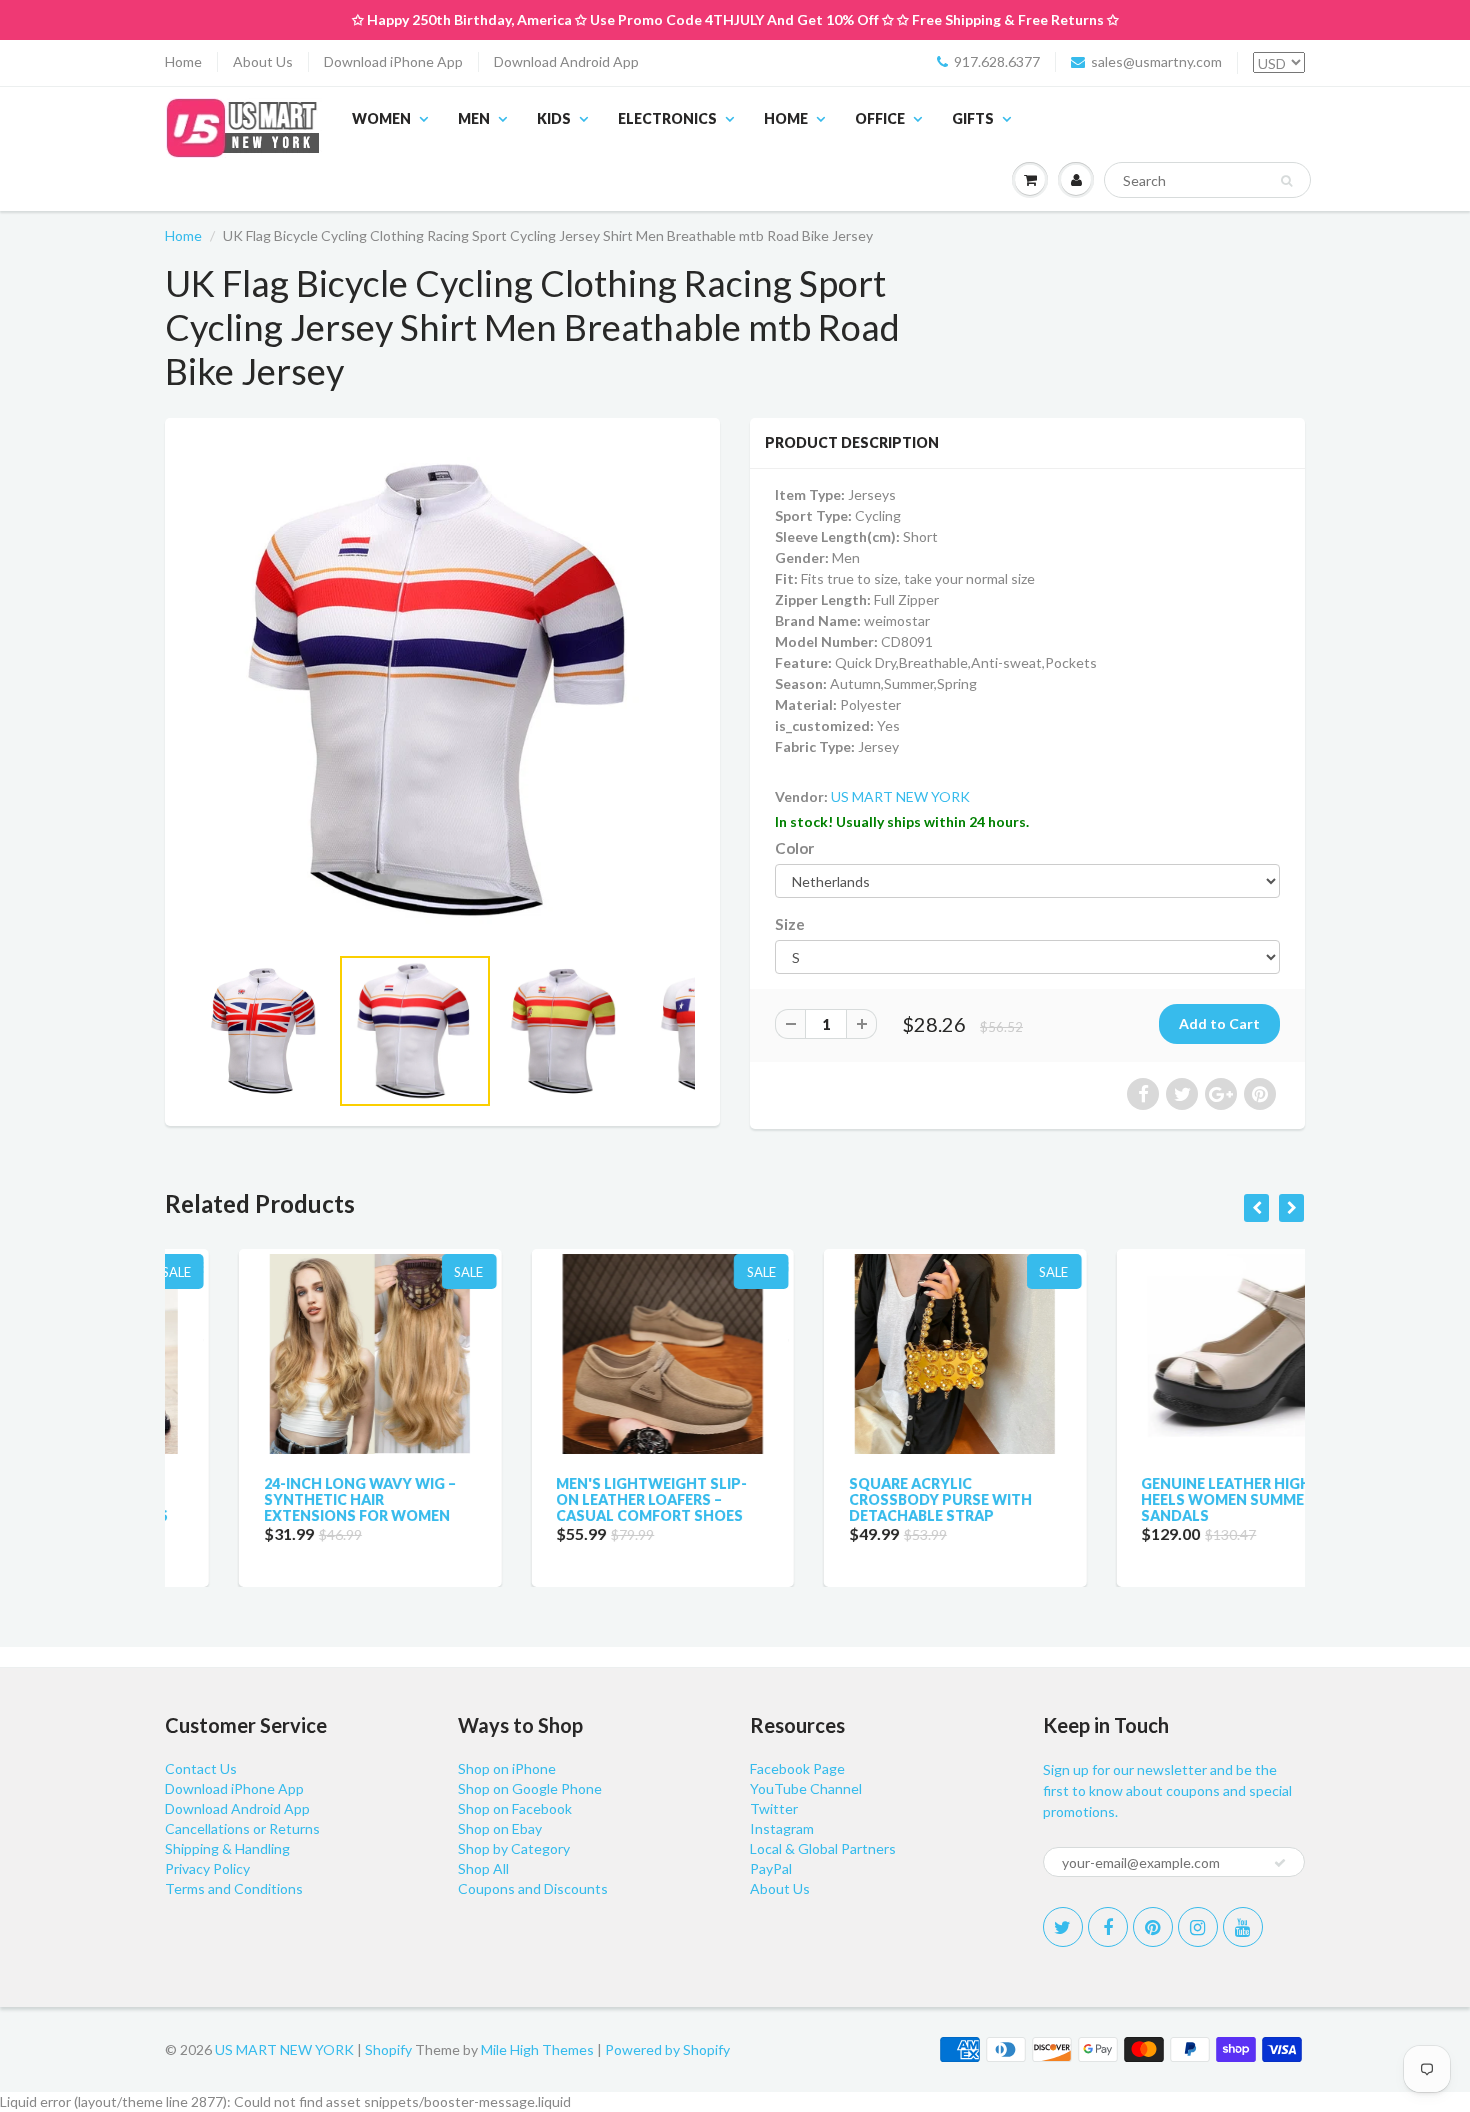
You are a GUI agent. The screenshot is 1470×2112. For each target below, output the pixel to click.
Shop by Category (514, 1848)
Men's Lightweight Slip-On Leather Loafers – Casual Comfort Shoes (578, 1499)
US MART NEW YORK (900, 796)
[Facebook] (1108, 1927)
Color (794, 848)
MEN (474, 118)
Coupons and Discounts (533, 1888)
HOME (786, 118)
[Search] (1286, 181)
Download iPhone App (393, 61)
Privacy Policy (207, 1868)
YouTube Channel (806, 1788)
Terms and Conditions (234, 1888)
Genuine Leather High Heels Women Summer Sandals (1154, 1499)
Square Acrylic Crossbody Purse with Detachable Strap (866, 1499)
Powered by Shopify (667, 2049)
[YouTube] (1243, 1927)
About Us (263, 61)
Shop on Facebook (515, 1808)
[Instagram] (1198, 1927)
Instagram (782, 1828)
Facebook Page (797, 1768)
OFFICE (880, 118)
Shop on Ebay (500, 1828)
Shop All (483, 1868)
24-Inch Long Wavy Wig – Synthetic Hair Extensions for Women (286, 1499)
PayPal (771, 1868)
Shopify (388, 2049)
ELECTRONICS (667, 118)
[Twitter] (1063, 1927)
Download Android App (566, 61)
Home (183, 61)
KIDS (554, 118)
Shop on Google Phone (530, 1788)
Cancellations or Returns (242, 1828)
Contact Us (201, 1768)
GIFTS (973, 118)
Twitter (774, 1808)
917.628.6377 (997, 61)
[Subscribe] (1280, 1863)
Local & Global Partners (823, 1848)
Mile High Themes (537, 2049)
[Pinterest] (1153, 1927)
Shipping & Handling (227, 1848)
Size (790, 924)
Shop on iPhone (507, 1768)
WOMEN (381, 118)
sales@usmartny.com (1156, 61)
